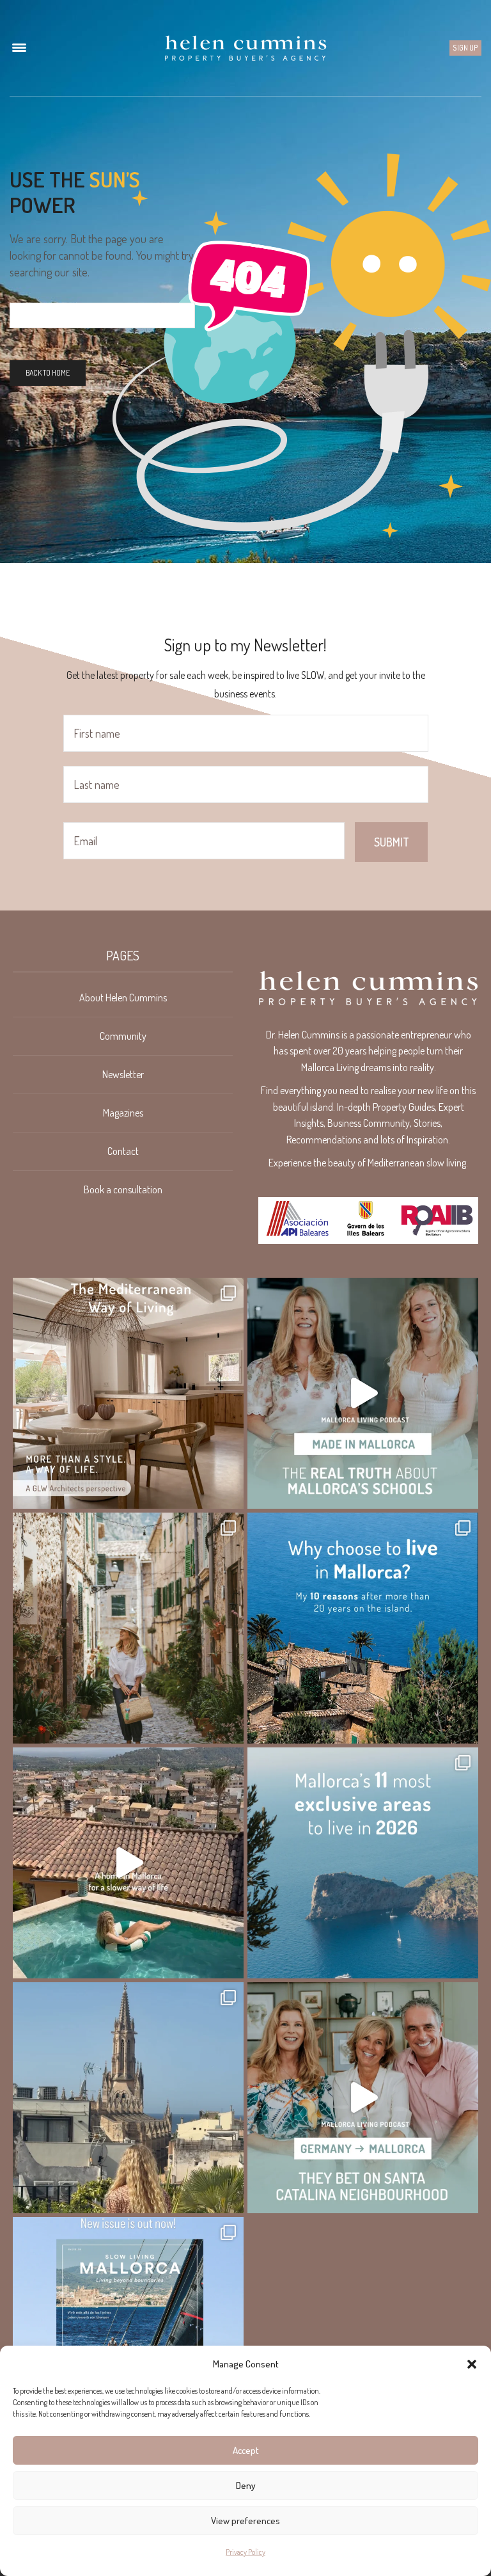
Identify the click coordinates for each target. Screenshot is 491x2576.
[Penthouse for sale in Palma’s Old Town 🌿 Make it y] (128, 2098)
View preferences (245, 2521)
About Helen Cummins (123, 998)
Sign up (465, 48)
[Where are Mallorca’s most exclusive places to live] (363, 1863)
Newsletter (123, 1074)
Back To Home (48, 373)
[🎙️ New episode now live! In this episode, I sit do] (363, 2098)
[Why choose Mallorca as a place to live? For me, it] (363, 1628)
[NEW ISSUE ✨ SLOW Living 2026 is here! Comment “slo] (128, 2333)
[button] (472, 2364)
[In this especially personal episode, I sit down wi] (363, 1393)
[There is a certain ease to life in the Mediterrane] (128, 1393)
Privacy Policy (245, 2552)
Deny (246, 2485)
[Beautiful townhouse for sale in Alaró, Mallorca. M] (128, 1863)
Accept (246, 2450)
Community (123, 1036)
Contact (123, 1151)
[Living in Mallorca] (245, 48)
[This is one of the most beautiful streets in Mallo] (128, 1628)
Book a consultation (123, 1189)
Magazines (123, 1113)
